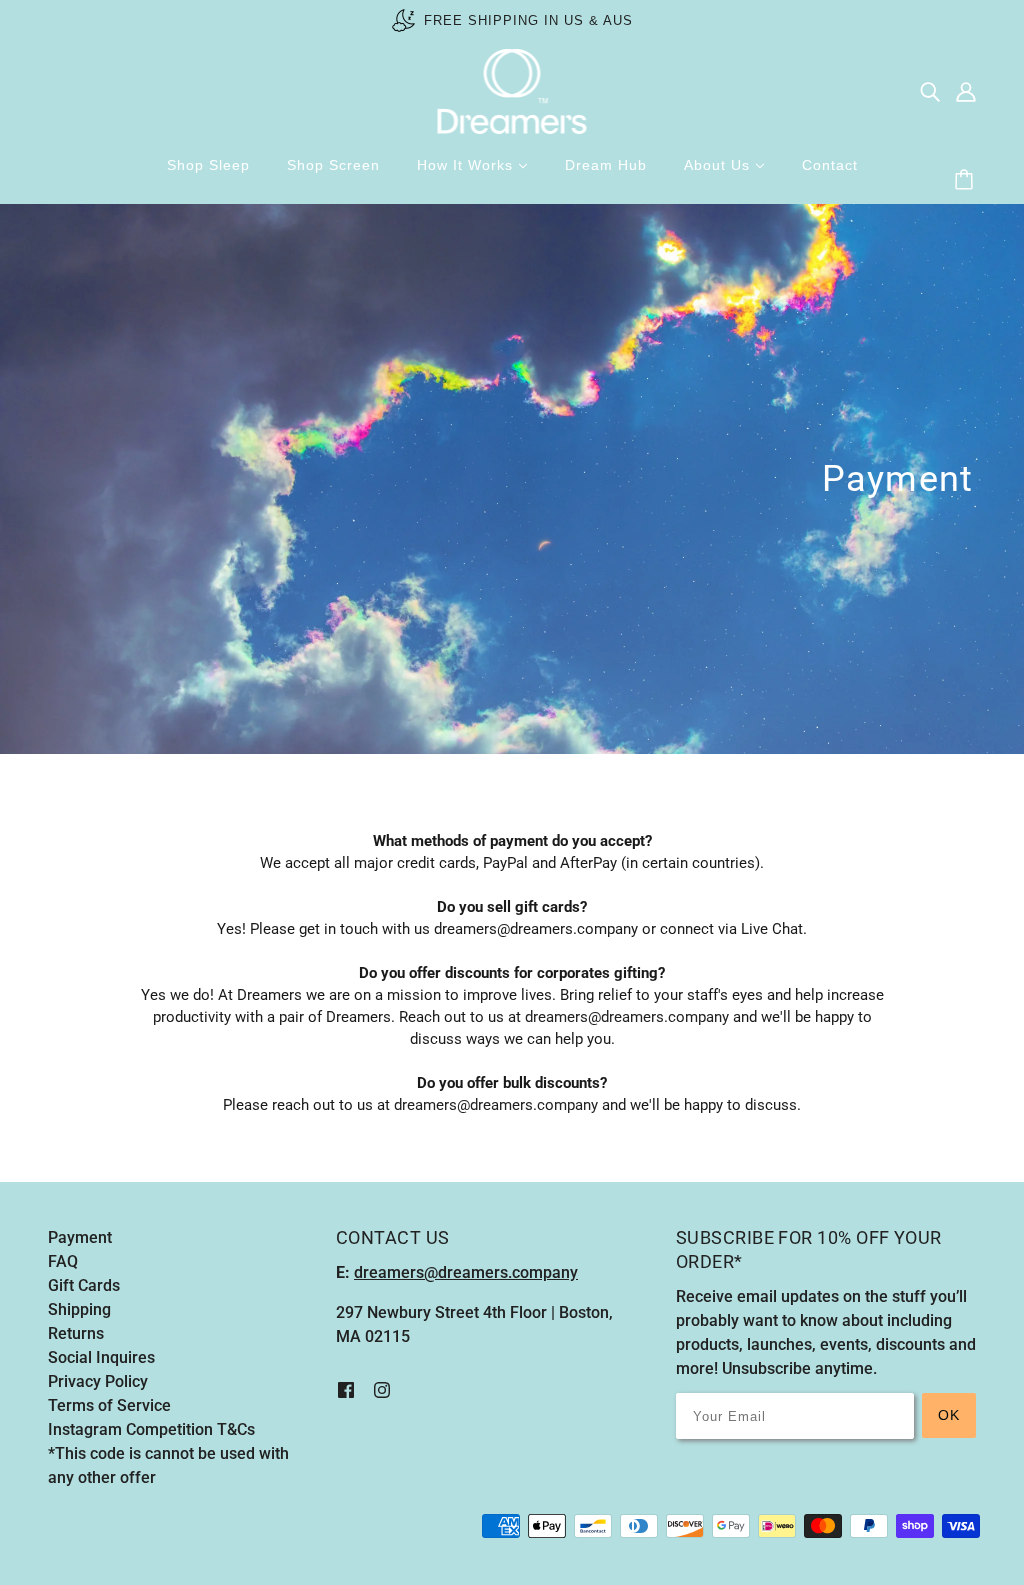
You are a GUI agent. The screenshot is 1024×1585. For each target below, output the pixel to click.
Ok (949, 1415)
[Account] (966, 92)
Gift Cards (84, 1285)
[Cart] (967, 181)
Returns (76, 1333)
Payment (80, 1237)
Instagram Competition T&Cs (151, 1429)
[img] (930, 92)
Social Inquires (101, 1357)
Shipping (79, 1309)
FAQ (63, 1261)
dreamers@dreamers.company (627, 1017)
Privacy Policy (98, 1381)
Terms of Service (109, 1405)
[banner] (512, 90)
